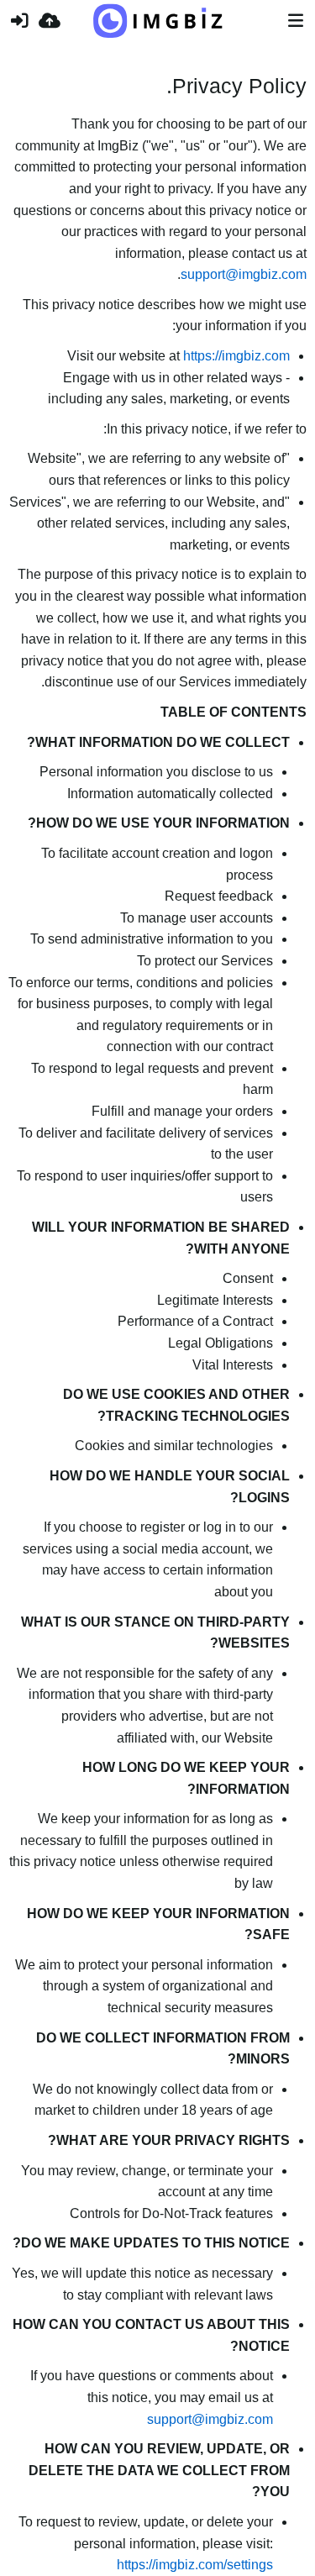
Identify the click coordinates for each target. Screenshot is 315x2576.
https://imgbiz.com (236, 356)
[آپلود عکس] (50, 21)
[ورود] (19, 21)
